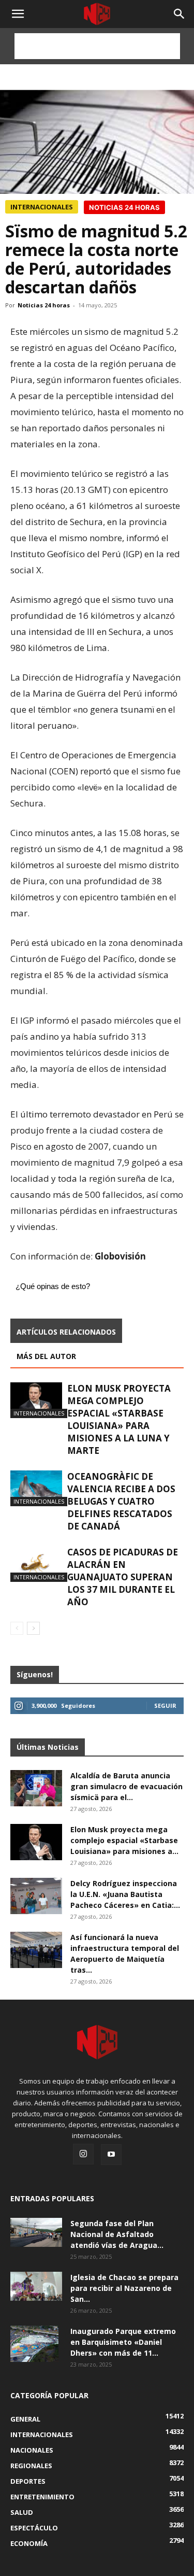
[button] (180, 14)
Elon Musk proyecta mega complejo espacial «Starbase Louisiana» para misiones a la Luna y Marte (119, 1419)
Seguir (165, 1705)
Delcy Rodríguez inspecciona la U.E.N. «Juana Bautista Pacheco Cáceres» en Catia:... (125, 1894)
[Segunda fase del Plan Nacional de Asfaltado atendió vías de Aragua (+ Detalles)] (36, 2232)
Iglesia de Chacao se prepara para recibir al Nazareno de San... (124, 2288)
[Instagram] (83, 2154)
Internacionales (42, 207)
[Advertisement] (97, 46)
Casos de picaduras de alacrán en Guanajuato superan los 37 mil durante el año (123, 1577)
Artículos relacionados (66, 1332)
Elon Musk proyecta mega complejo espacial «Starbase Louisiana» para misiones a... (124, 1840)
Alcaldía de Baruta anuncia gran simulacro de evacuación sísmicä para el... (126, 1786)
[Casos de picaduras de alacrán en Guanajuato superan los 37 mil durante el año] (36, 1564)
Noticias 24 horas (44, 305)
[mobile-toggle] (18, 14)
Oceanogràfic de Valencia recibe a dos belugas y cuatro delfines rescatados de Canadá (121, 1501)
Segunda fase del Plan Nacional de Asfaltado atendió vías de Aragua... (117, 2234)
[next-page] (33, 1628)
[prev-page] (17, 1628)
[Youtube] (111, 2155)
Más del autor (46, 1356)
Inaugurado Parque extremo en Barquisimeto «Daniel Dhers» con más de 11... (123, 2342)
